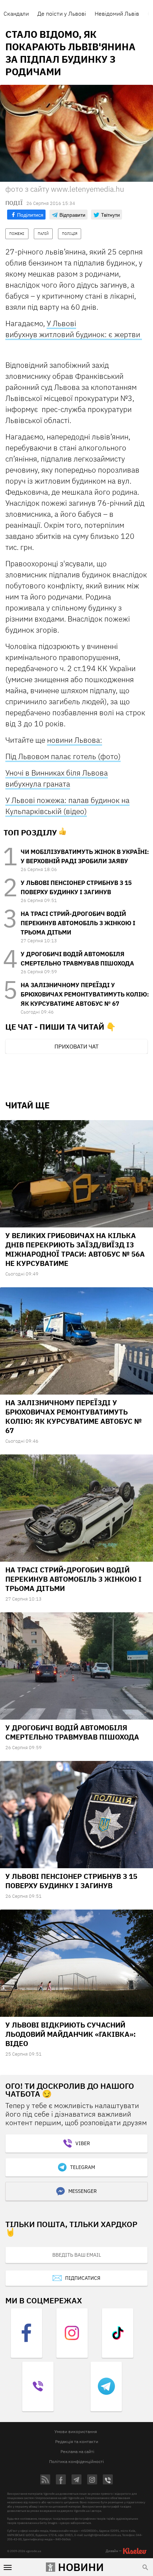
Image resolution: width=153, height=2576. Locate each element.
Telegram (83, 2167)
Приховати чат (76, 1046)
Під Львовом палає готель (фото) (63, 756)
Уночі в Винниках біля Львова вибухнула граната (57, 778)
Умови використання (76, 2431)
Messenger (83, 2191)
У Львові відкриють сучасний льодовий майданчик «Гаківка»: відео (71, 2034)
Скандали (16, 14)
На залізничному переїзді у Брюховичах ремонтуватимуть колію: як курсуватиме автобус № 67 (85, 994)
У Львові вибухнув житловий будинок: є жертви (74, 329)
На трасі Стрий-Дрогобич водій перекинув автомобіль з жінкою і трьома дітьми (78, 923)
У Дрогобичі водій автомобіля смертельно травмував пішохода (72, 1732)
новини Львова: (75, 740)
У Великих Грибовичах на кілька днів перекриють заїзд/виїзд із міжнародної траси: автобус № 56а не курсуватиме (75, 1249)
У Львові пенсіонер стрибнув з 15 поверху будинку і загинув (71, 1881)
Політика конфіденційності (76, 2461)
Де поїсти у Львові (62, 14)
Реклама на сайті (77, 2451)
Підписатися (83, 2278)
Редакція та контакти (77, 2441)
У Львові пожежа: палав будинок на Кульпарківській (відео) (67, 806)
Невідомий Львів (117, 14)
